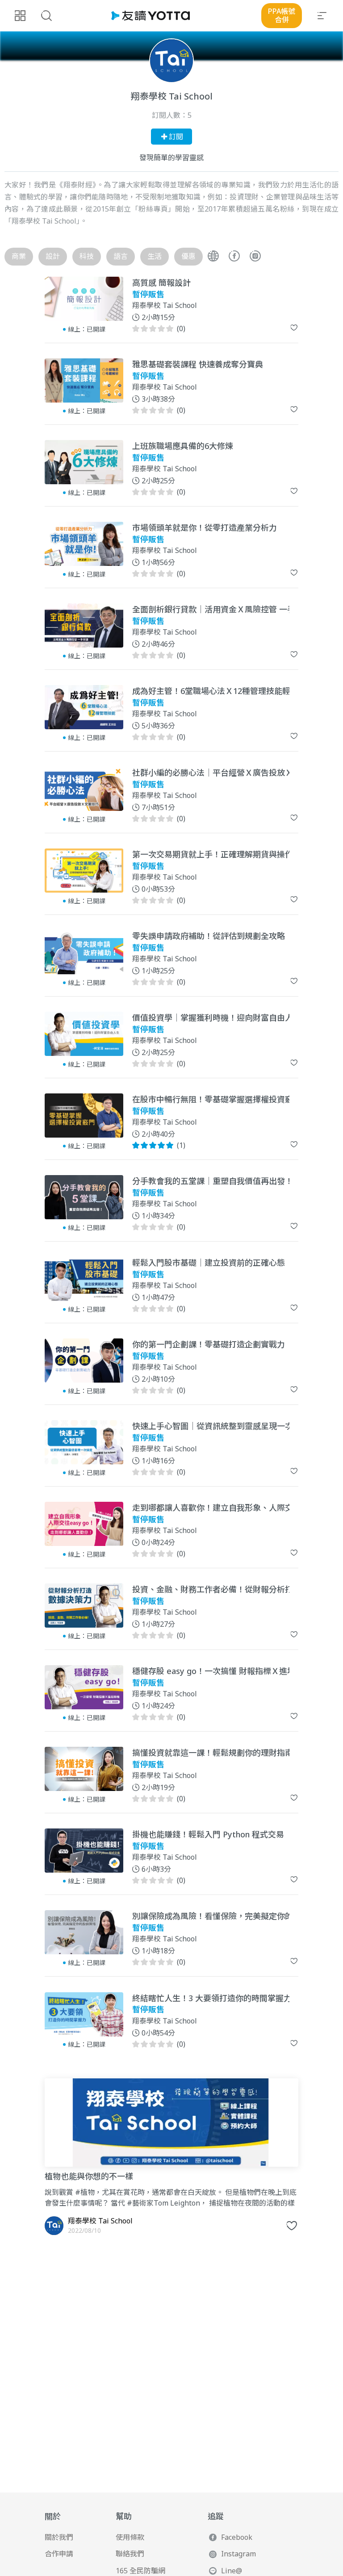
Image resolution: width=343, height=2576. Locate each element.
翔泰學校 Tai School (165, 306)
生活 (155, 256)
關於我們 (59, 2537)
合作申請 (59, 2554)
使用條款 (130, 2537)
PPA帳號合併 (282, 15)
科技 (87, 256)
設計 (53, 256)
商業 (19, 256)
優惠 (188, 256)
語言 (121, 256)
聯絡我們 (130, 2554)
